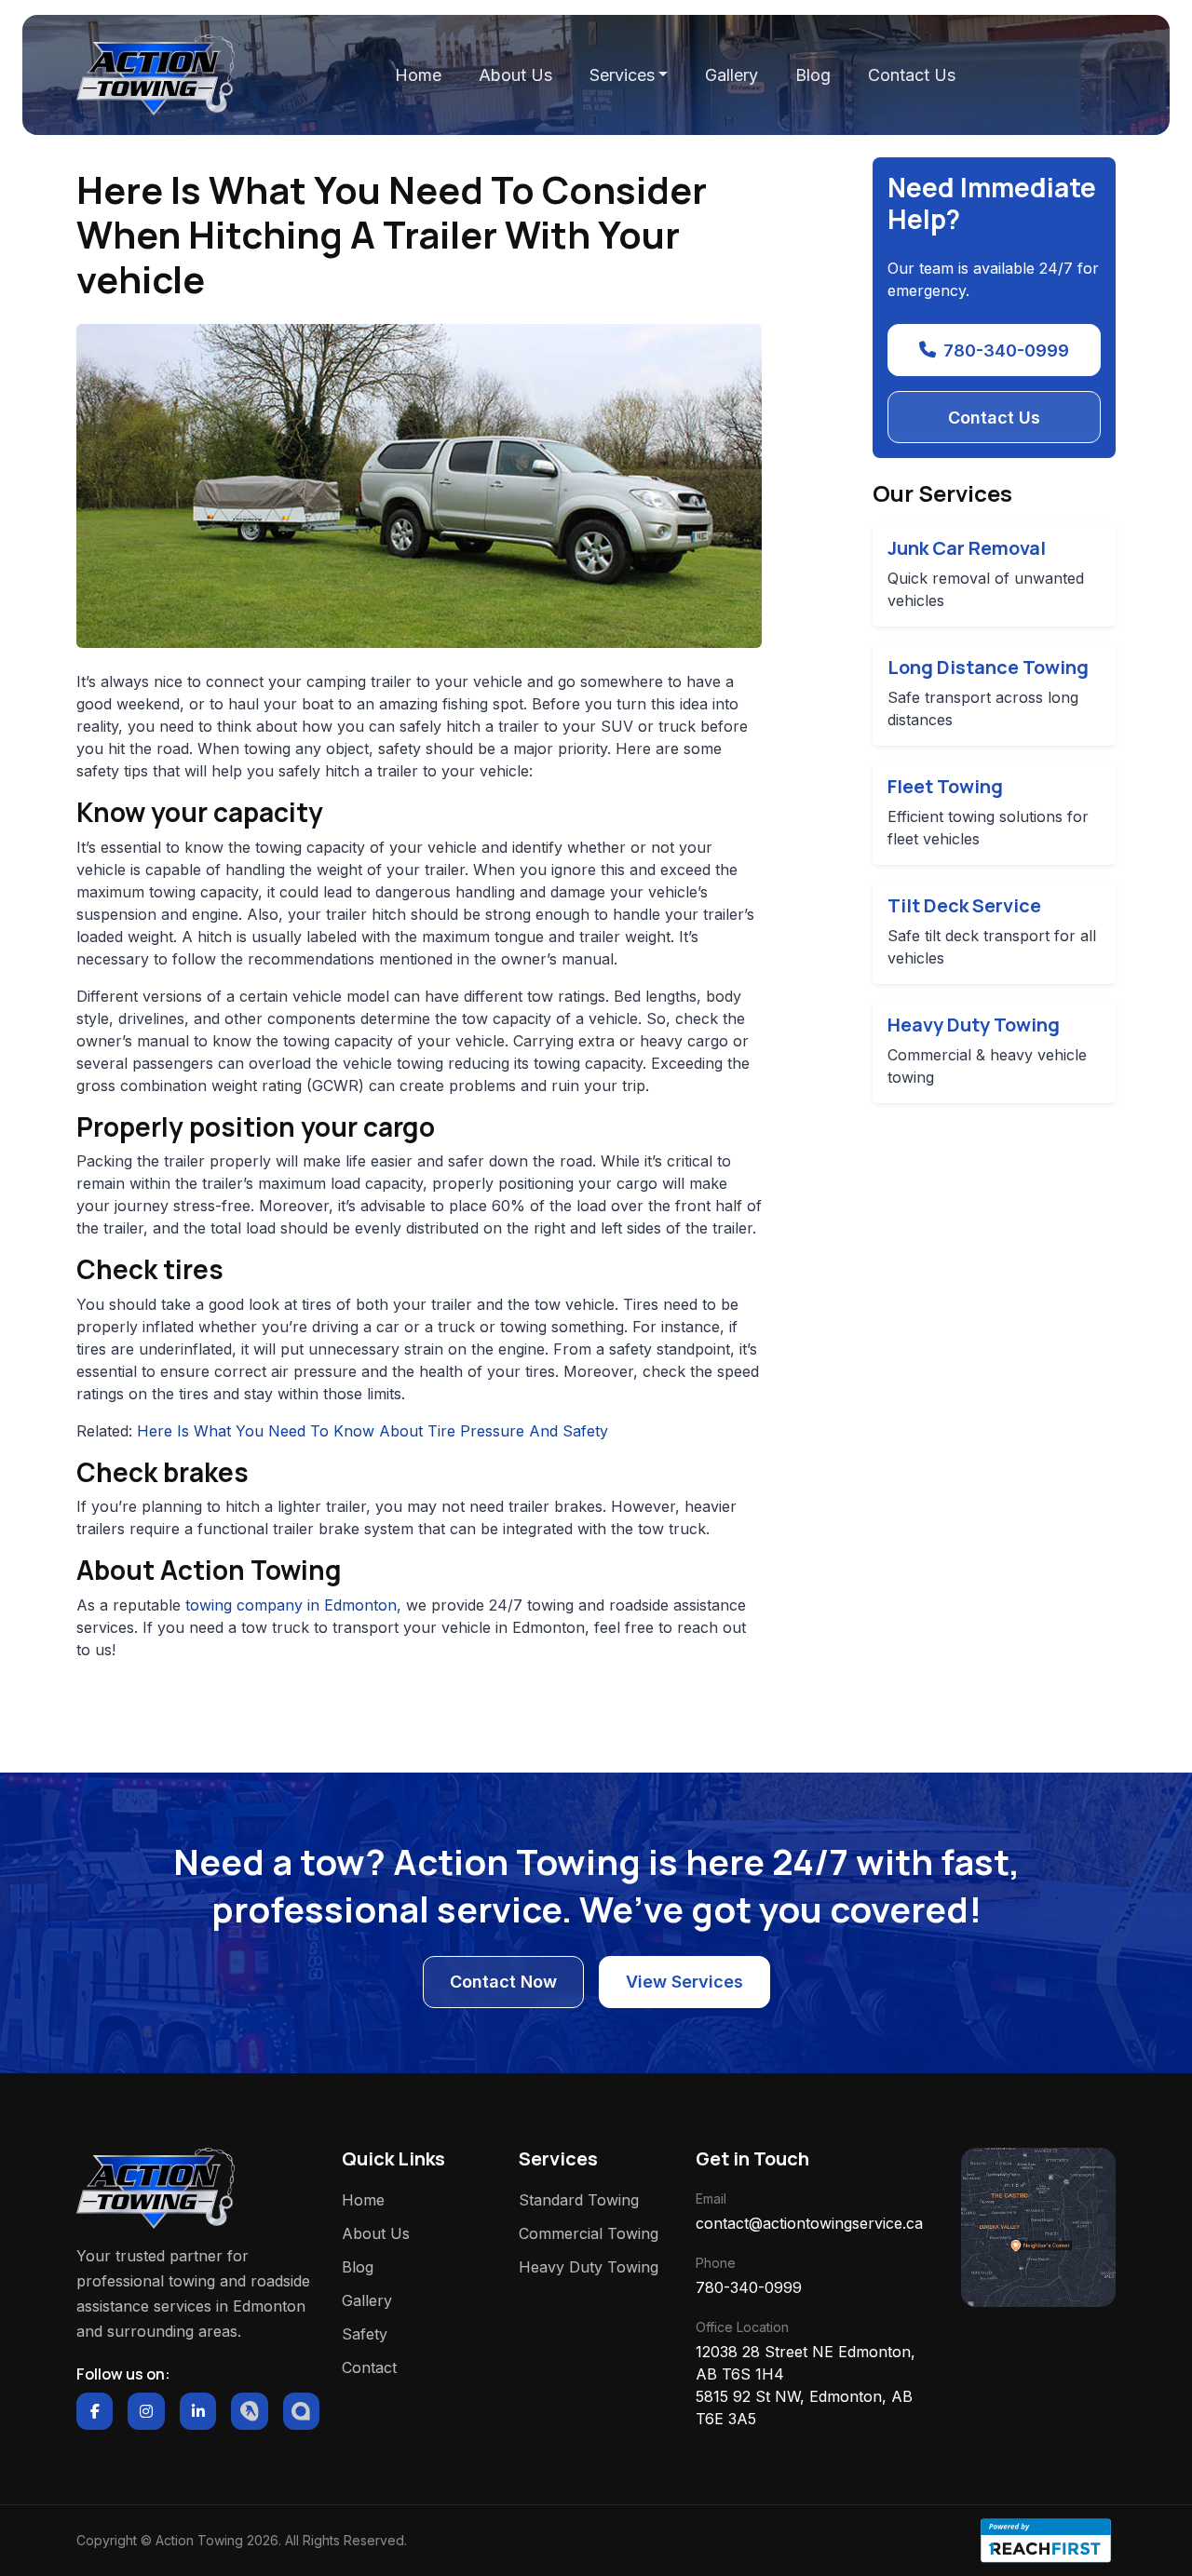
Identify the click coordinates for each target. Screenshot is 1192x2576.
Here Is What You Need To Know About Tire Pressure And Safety (372, 1431)
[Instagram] (146, 2411)
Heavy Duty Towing (589, 2267)
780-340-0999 (1006, 351)
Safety (365, 2334)
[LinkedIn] (198, 2411)
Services (622, 75)
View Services (684, 1982)
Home (418, 75)
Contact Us (912, 75)
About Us (515, 75)
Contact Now (503, 1982)
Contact (369, 2367)
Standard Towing (579, 2200)
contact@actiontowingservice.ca (809, 2223)
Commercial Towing (589, 2233)
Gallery (731, 75)
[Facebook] (95, 2411)
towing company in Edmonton (291, 1605)
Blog (813, 75)
